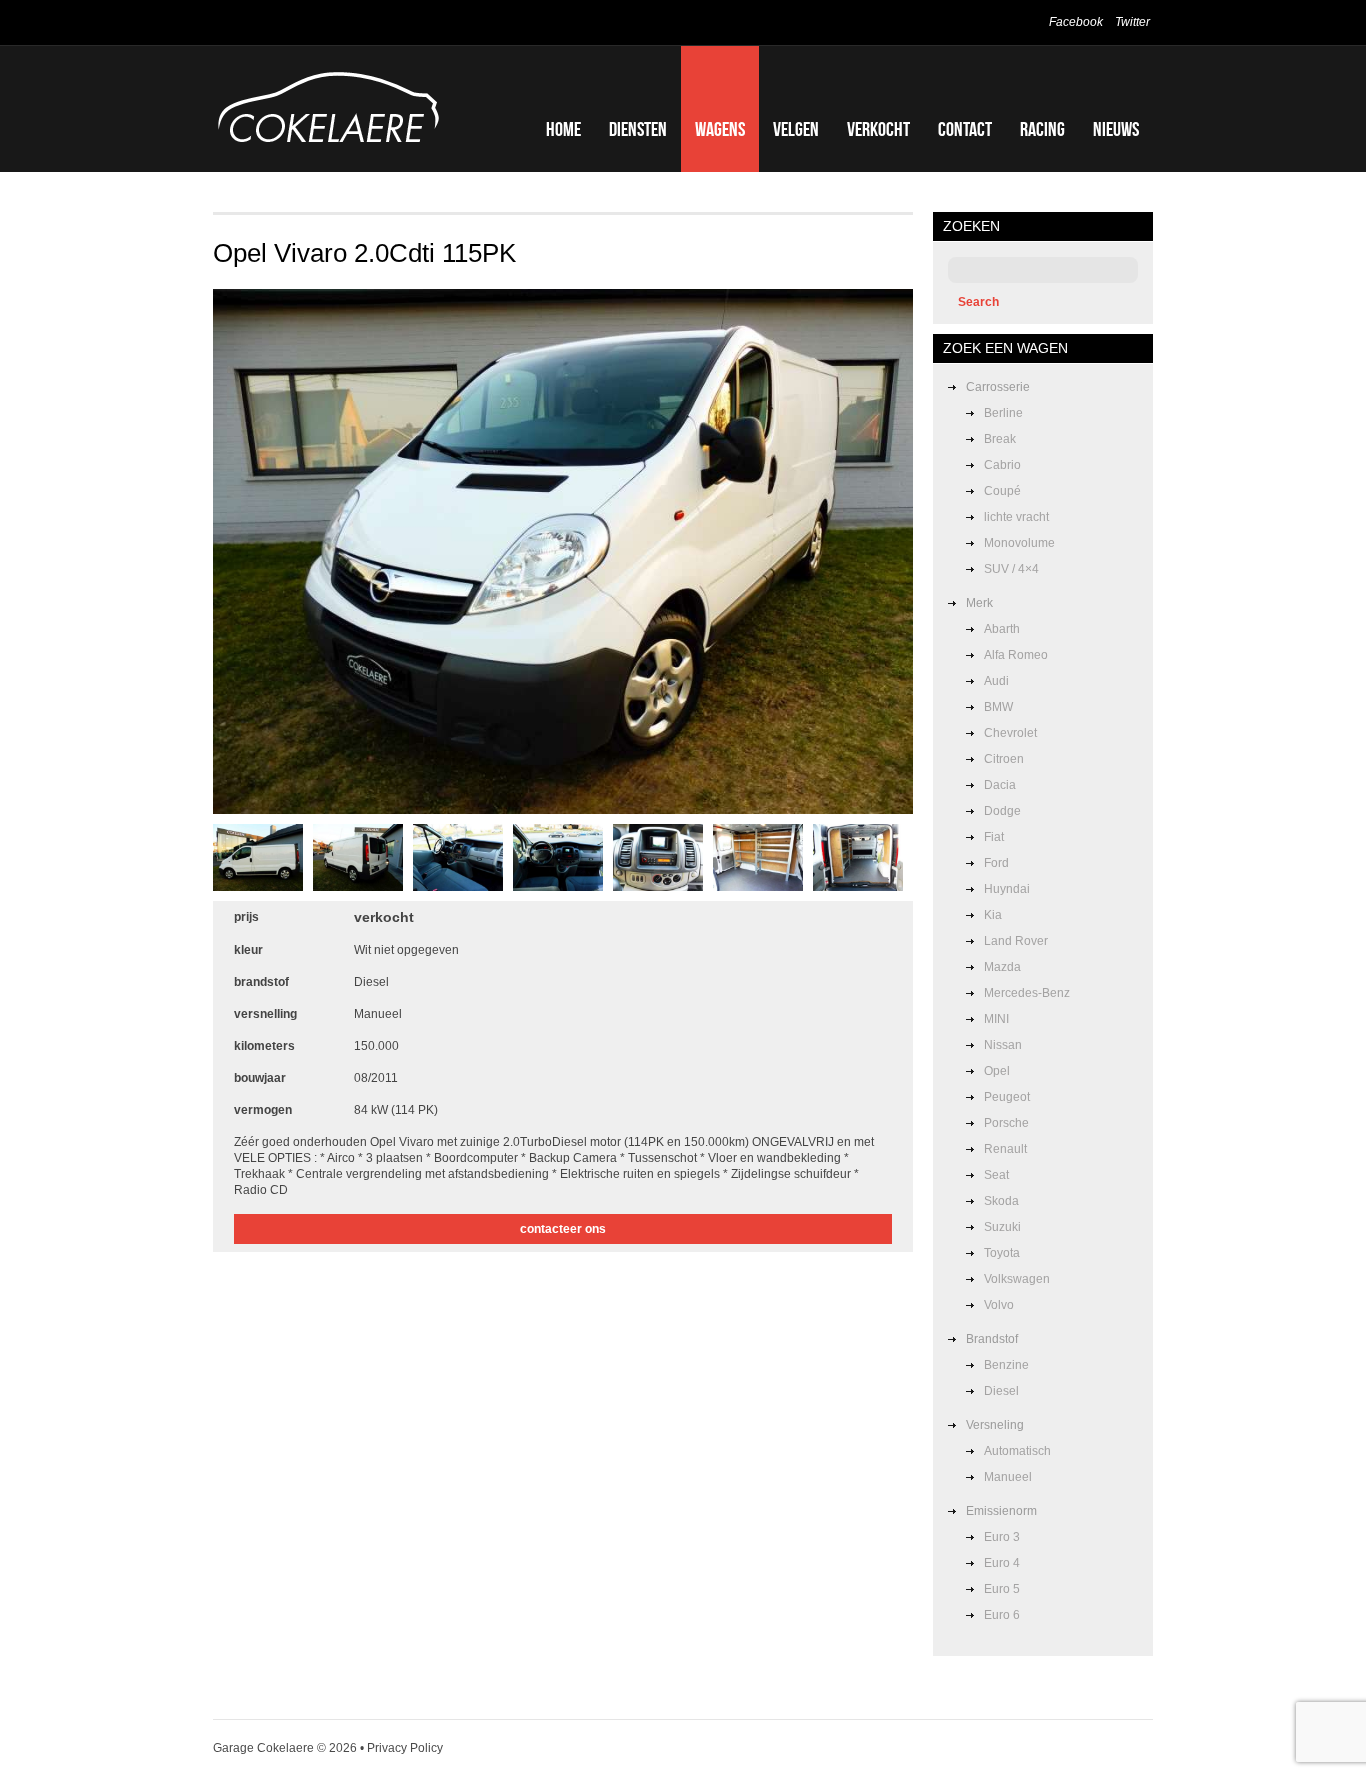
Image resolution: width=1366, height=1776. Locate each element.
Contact (965, 129)
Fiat (994, 837)
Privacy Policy (405, 1748)
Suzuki (1002, 1227)
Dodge (1002, 811)
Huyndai (1007, 889)
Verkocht (878, 129)
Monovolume (1019, 543)
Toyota (1002, 1253)
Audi (996, 681)
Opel (997, 1071)
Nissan (1003, 1045)
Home (563, 129)
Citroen (1004, 759)
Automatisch (1017, 1451)
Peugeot (1007, 1097)
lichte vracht (1016, 517)
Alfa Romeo (1016, 655)
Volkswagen (1017, 1279)
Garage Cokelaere (263, 1748)
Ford (996, 863)
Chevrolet (1010, 733)
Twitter (1132, 22)
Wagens (720, 129)
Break (1000, 439)
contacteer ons (563, 1229)
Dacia (1000, 785)
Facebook (1076, 22)
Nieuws (1116, 129)
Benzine (1006, 1365)
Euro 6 (1002, 1615)
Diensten (638, 129)
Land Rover (1016, 941)
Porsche (1006, 1123)
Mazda (1002, 967)
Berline (1003, 413)
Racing (1042, 129)
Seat (996, 1175)
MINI (996, 1019)
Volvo (999, 1305)
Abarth (1002, 629)
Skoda (1001, 1201)
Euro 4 (1002, 1563)
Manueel (1008, 1477)
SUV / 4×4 (1011, 569)
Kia (993, 915)
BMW (998, 707)
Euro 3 (1002, 1537)
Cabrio (1002, 465)
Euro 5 (1002, 1589)
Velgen (796, 129)
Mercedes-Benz (1027, 993)
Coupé (1002, 491)
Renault (1005, 1149)
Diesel (1001, 1391)
